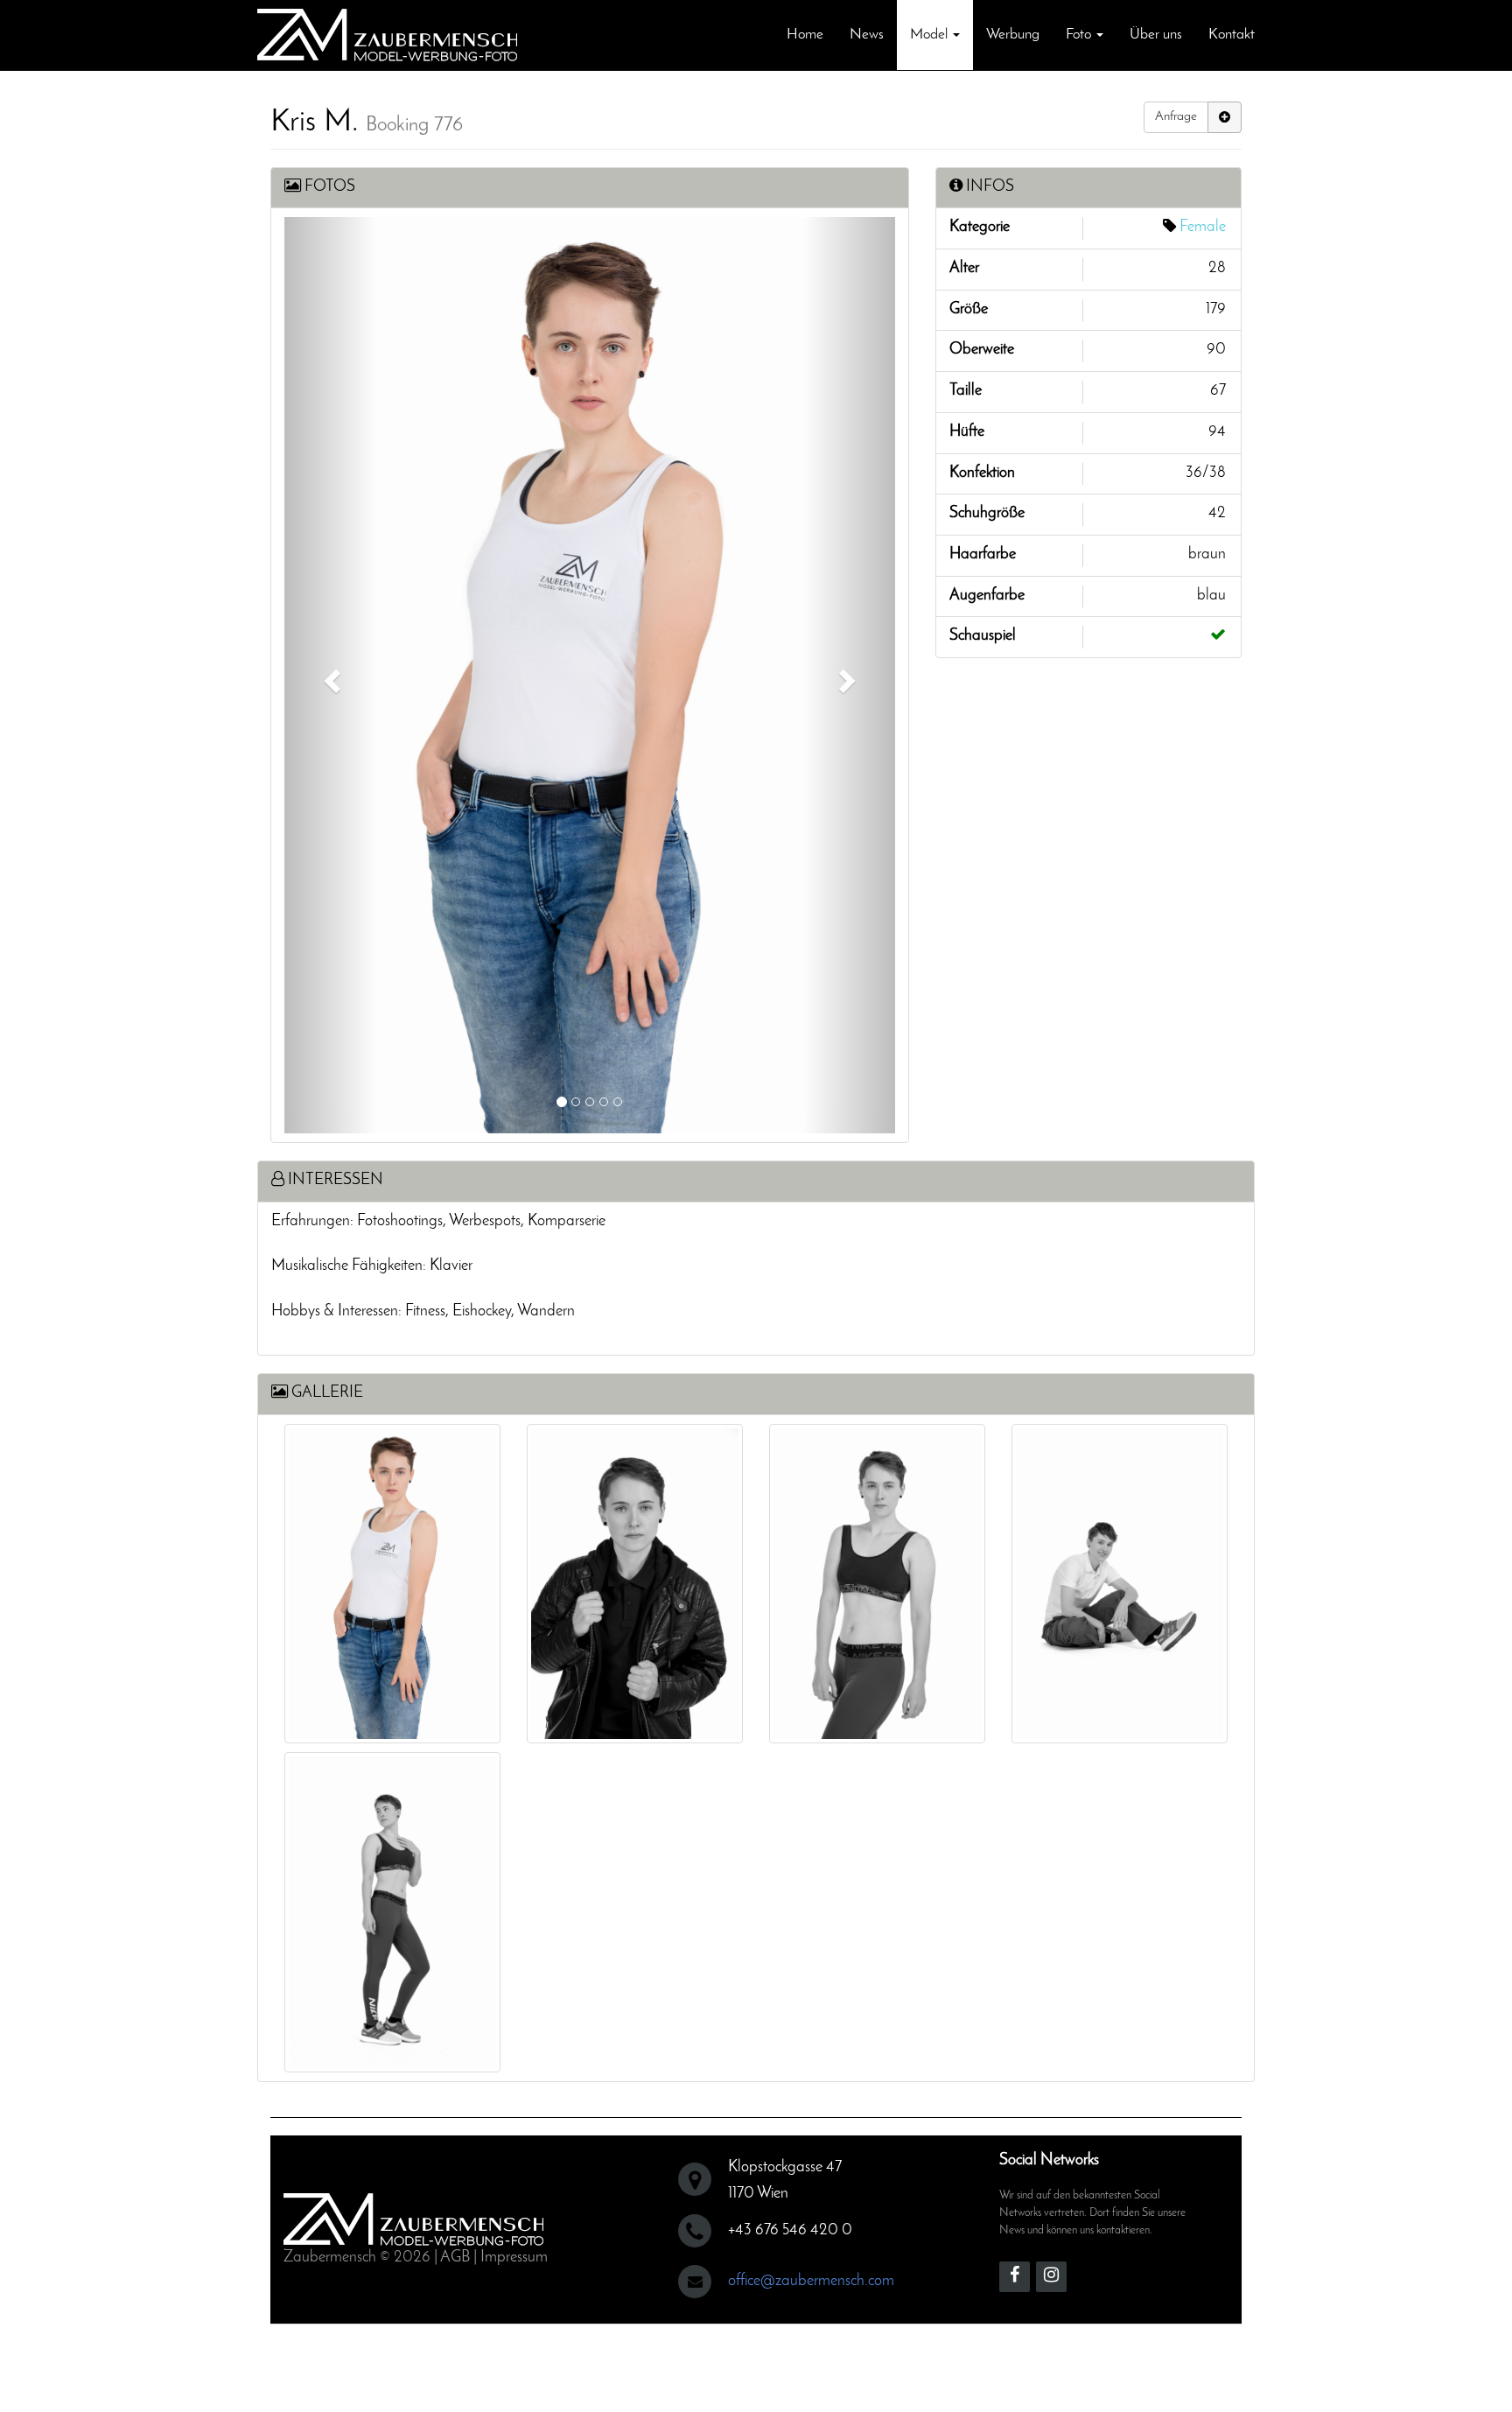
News (867, 35)
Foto (1080, 35)
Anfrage (1176, 117)
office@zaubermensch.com (811, 2282)
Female (1203, 228)
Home (805, 35)
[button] (330, 675)
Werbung (1013, 35)
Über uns (1156, 35)
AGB (455, 2258)
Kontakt (1232, 35)
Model (931, 35)
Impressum (514, 2258)
